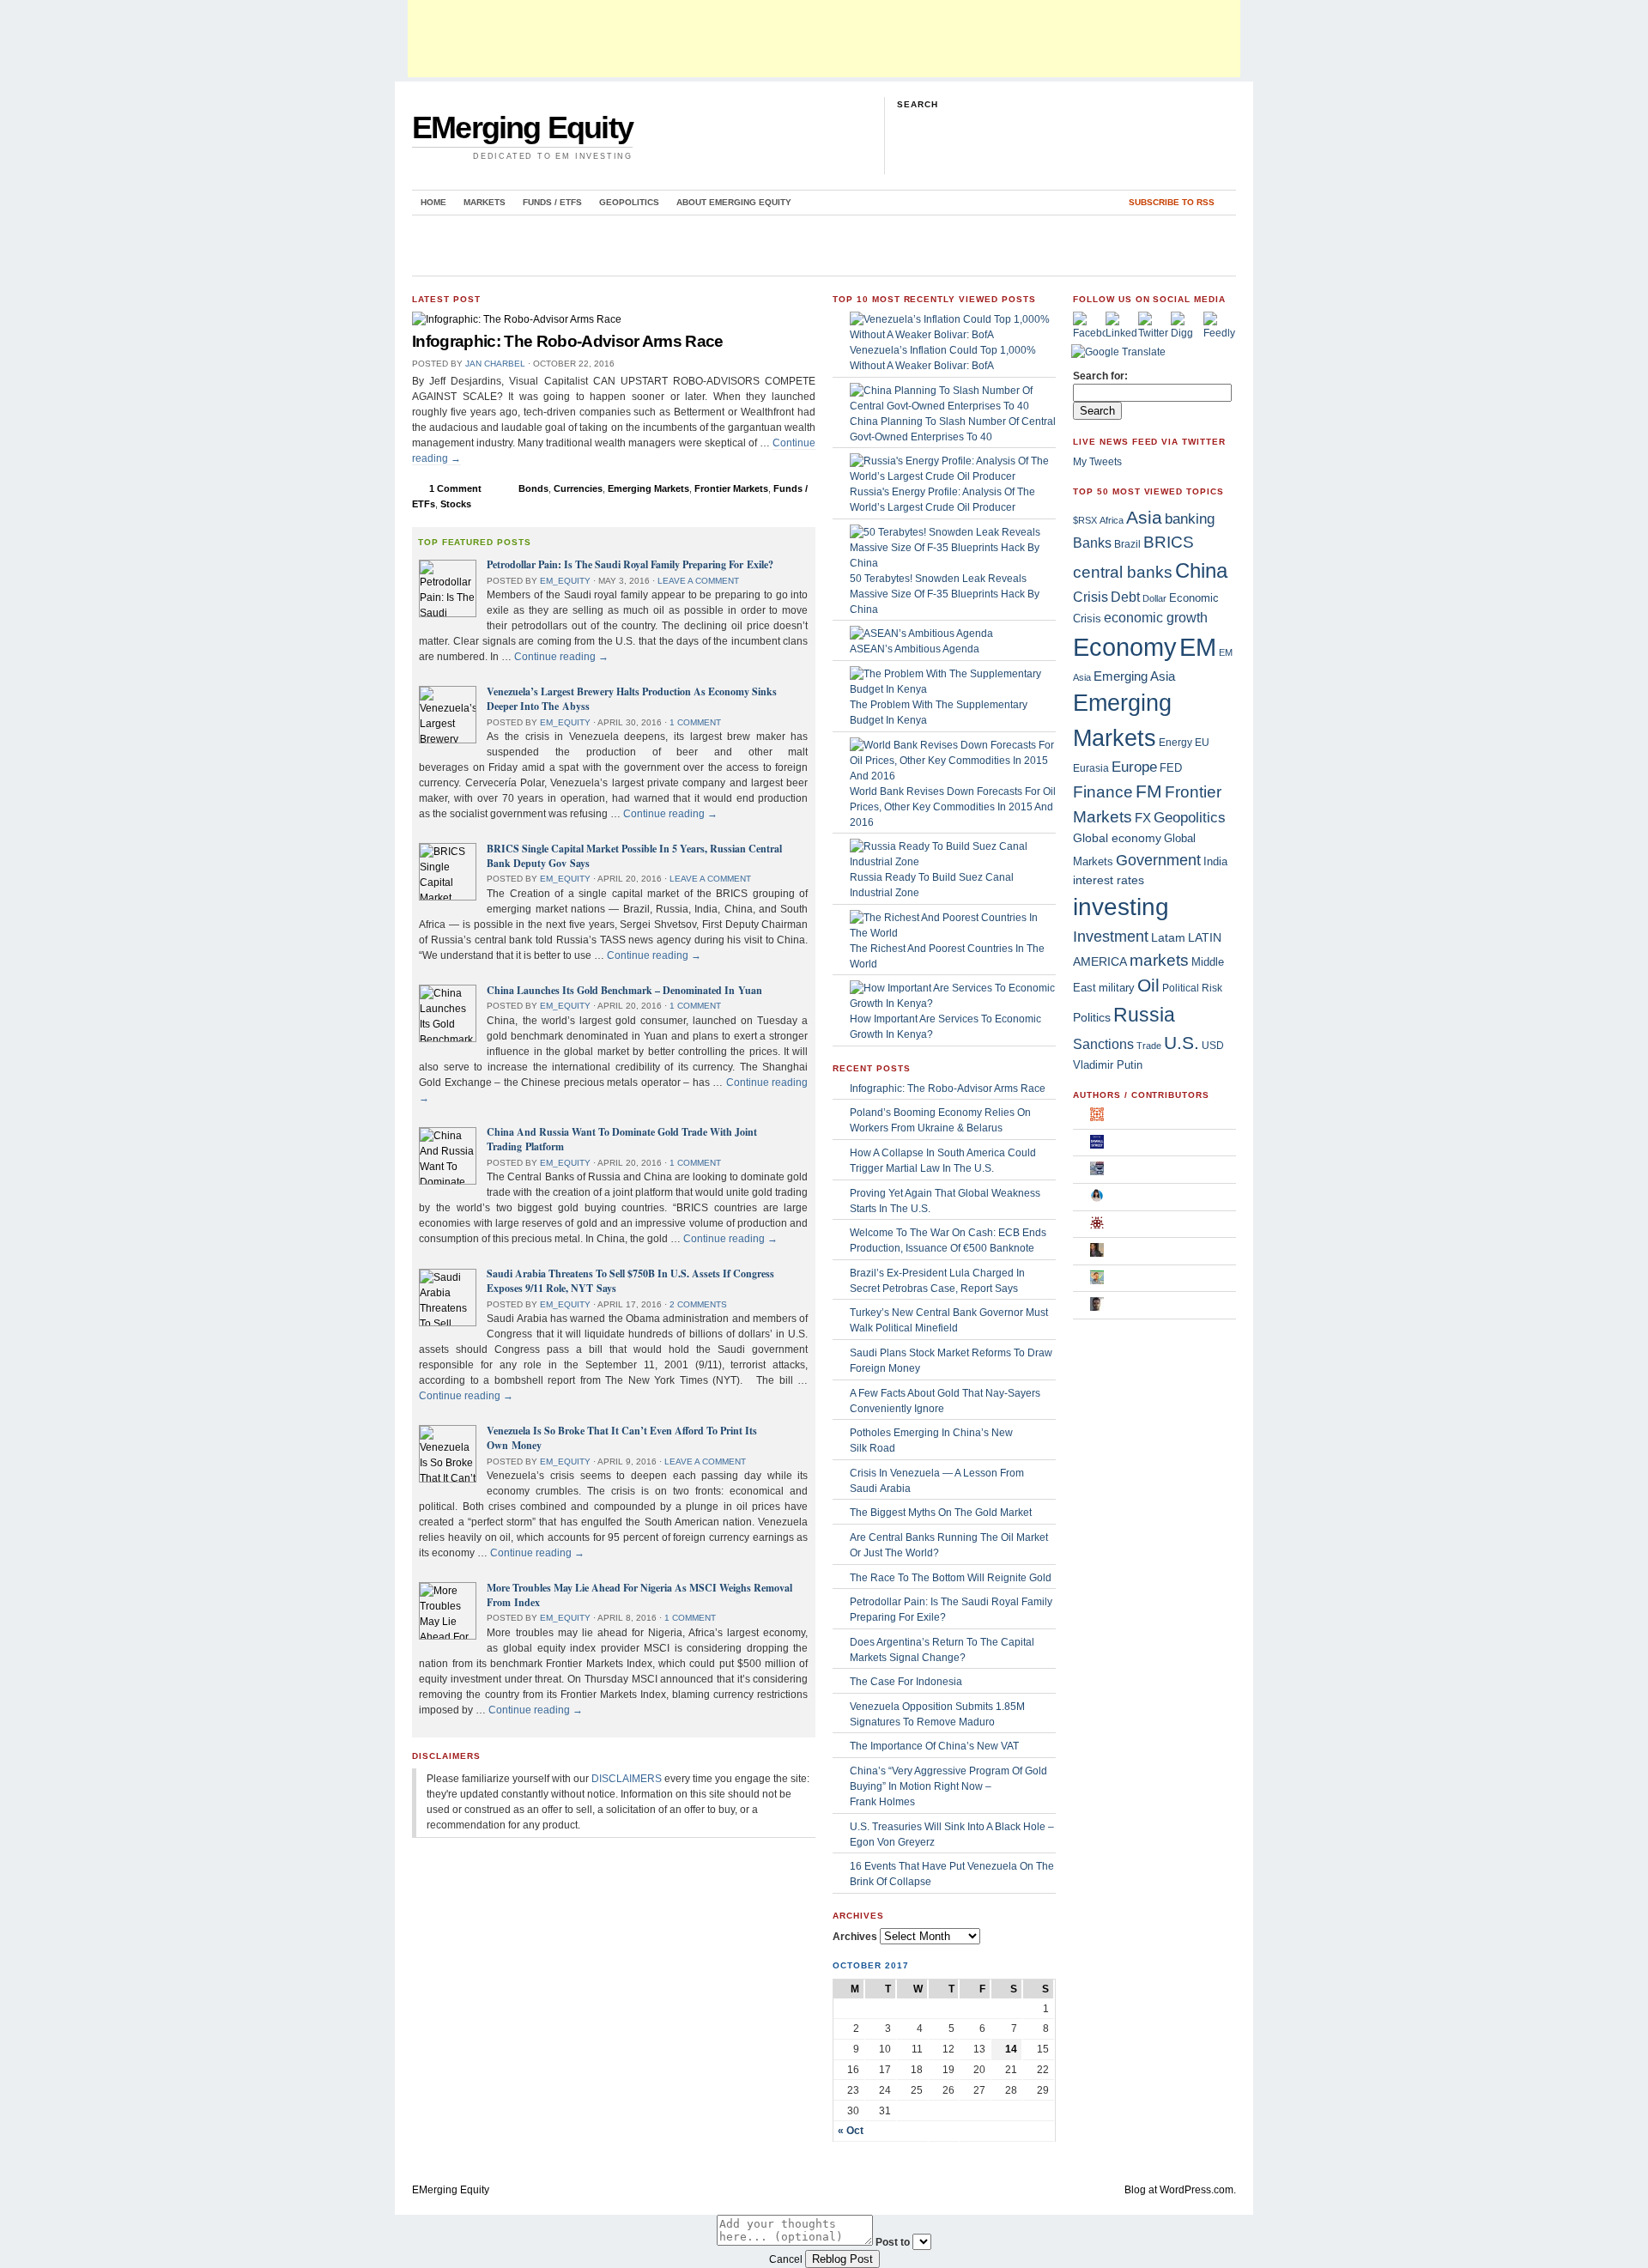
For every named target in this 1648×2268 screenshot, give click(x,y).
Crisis (1091, 597)
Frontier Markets (731, 488)
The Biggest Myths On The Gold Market (941, 1513)
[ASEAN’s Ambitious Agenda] (921, 634)
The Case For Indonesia (906, 1682)
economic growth (1156, 618)
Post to (893, 2242)
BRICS (1169, 542)
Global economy (1117, 838)
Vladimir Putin (1108, 1065)
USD (1213, 1046)
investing (1121, 907)
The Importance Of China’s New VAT (934, 1746)
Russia (1144, 1015)
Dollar (1154, 598)
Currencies (578, 488)
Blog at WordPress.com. (1180, 2190)
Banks (1092, 543)
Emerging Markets (648, 488)
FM (1149, 791)
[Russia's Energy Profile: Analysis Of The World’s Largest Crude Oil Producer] (953, 476)
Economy (1125, 647)
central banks (1123, 572)
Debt (1125, 597)
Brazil (1127, 544)
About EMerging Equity (734, 202)
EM (1198, 647)
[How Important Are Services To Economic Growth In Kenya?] (953, 1004)
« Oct (851, 2131)
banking (1190, 519)
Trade (1149, 1046)
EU (1202, 743)
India (1215, 861)
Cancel (786, 2259)
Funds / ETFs (552, 202)
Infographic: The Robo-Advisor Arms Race (568, 341)
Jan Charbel (495, 364)
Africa (1112, 520)
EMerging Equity (522, 127)
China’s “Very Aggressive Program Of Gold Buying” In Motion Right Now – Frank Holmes (948, 1786)
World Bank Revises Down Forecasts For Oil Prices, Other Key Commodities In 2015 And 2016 (953, 807)
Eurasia (1091, 768)
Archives (855, 1937)
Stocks (456, 504)
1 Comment (455, 488)
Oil (1148, 985)
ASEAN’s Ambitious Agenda (915, 649)
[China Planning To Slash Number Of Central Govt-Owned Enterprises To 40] (953, 406)
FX (1143, 818)
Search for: (1100, 376)
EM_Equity (565, 581)
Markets (485, 202)
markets (1159, 960)
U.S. (1181, 1043)
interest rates (1109, 880)
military (1117, 988)
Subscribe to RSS (1172, 202)
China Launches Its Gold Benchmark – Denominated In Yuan (624, 990)
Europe (1134, 767)
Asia (1144, 517)
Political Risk (1192, 988)
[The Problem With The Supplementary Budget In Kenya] (953, 689)
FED (1171, 768)
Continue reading (561, 657)
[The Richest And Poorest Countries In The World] (953, 933)
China (1201, 570)
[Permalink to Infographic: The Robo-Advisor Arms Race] (517, 319)
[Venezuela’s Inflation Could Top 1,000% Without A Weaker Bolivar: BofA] (953, 335)
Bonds (533, 488)
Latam (1168, 937)
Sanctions (1103, 1044)
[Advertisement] (824, 39)
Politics (1092, 1017)
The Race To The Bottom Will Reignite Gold (951, 1578)
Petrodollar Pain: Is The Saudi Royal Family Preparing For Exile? (630, 564)
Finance (1103, 792)
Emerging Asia (1134, 676)
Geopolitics (629, 202)
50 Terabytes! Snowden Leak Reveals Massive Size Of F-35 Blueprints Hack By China (945, 594)
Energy (1175, 743)
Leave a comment (698, 581)
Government (1158, 860)
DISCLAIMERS (627, 1779)
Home (433, 202)
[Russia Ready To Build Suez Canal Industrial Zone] (953, 862)
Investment (1111, 937)
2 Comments (698, 1304)
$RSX (1085, 520)
